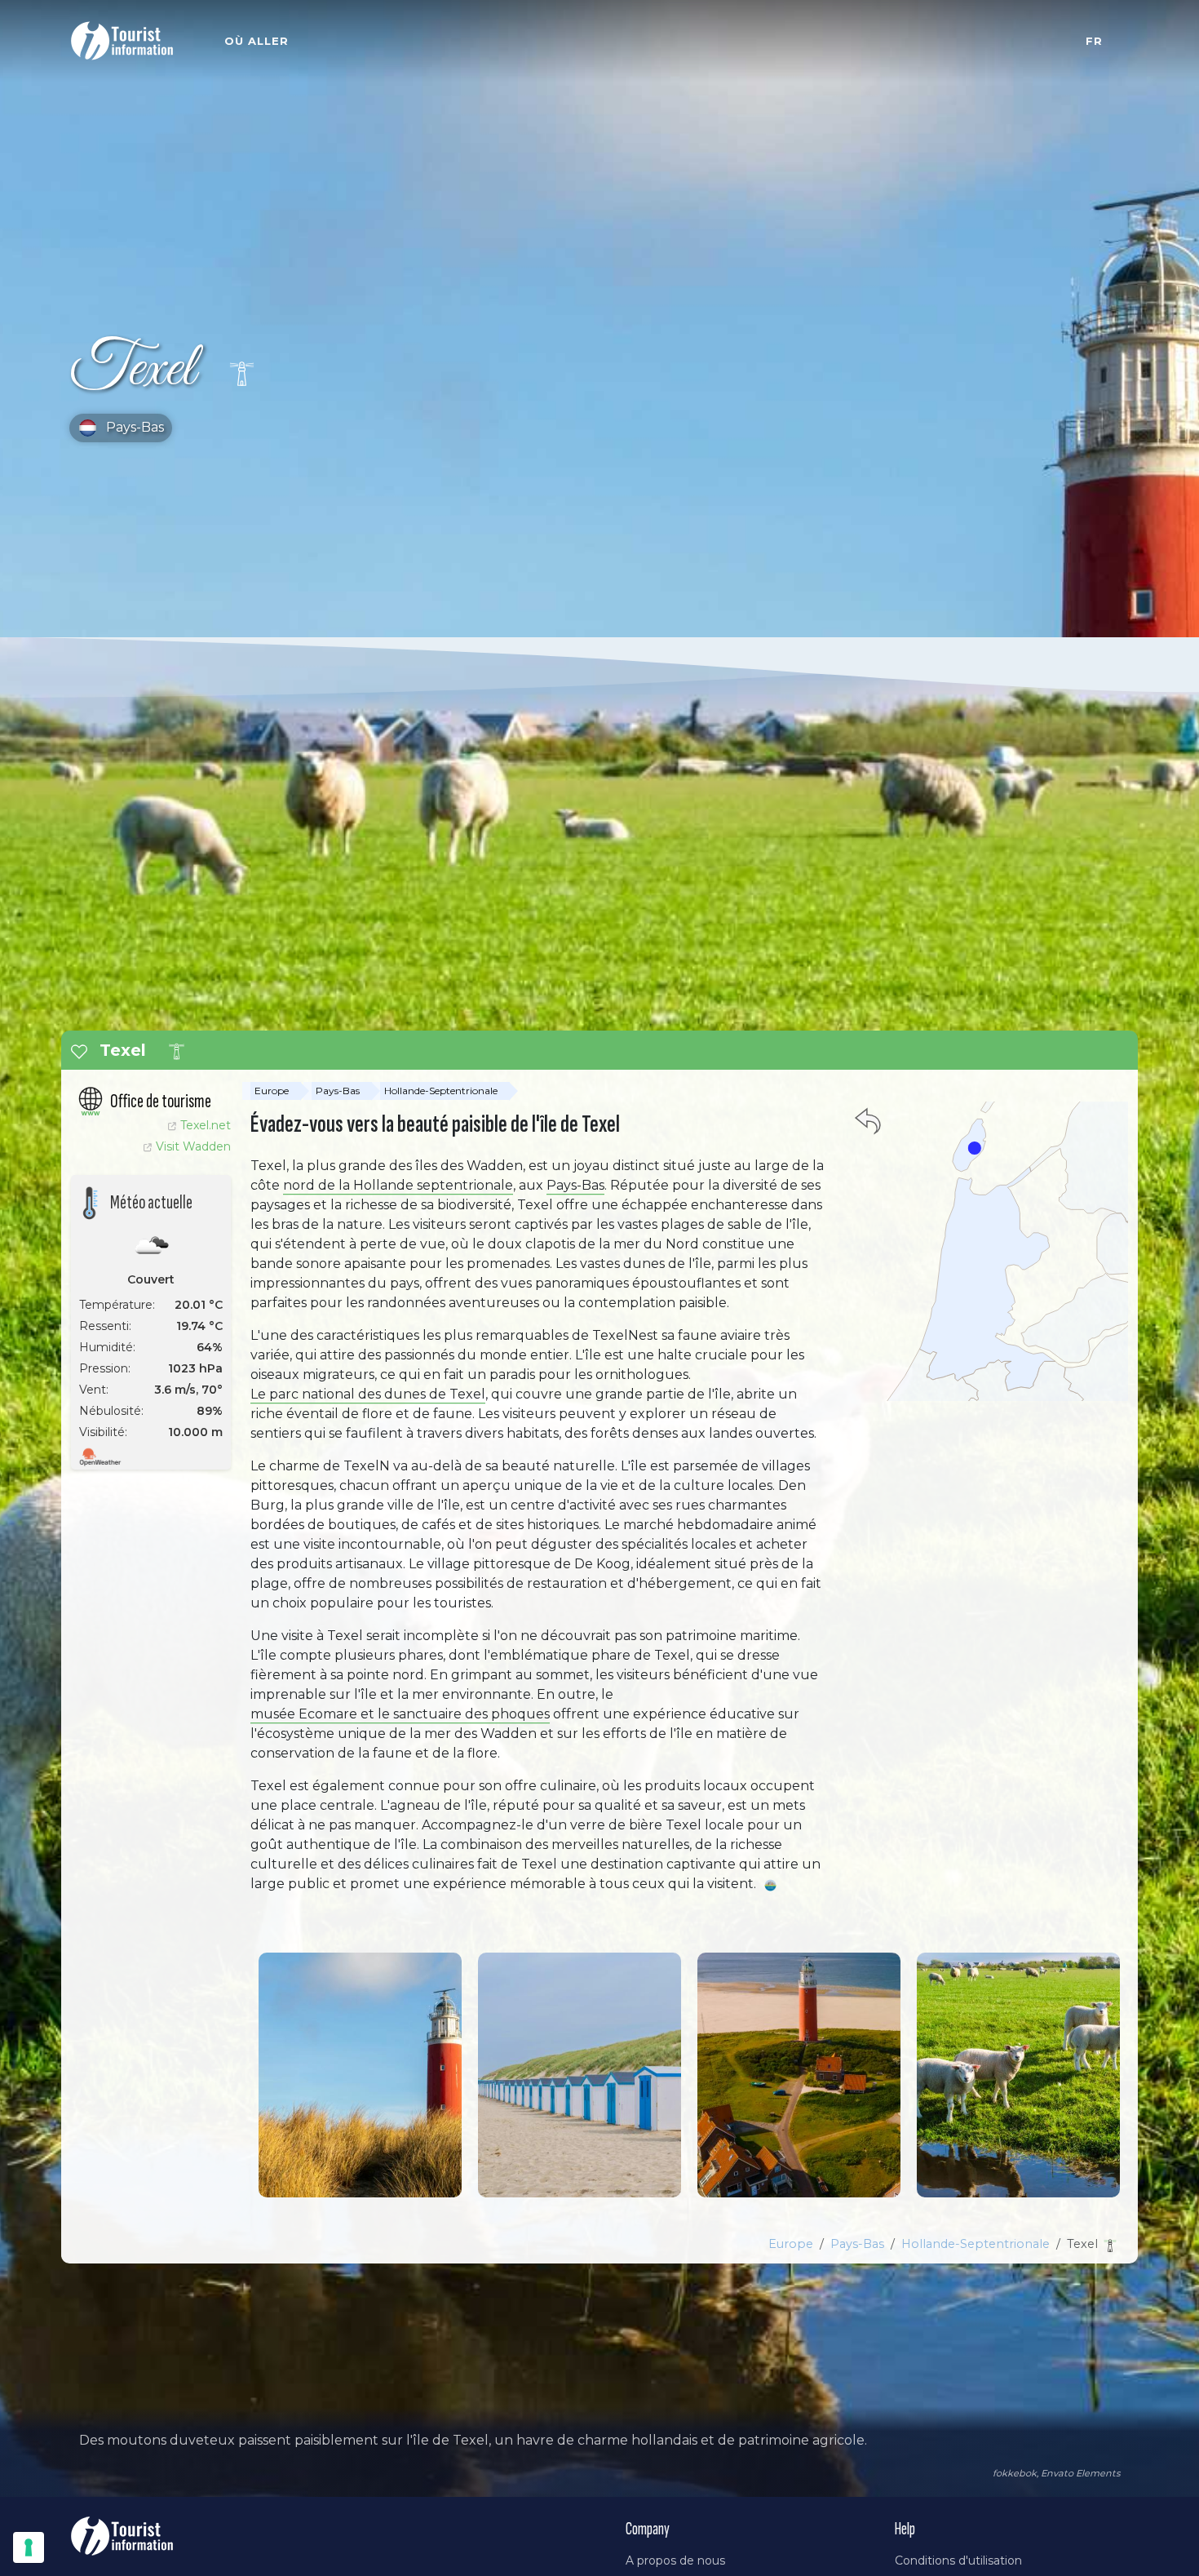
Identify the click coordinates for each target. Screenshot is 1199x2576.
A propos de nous (675, 2560)
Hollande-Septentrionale (441, 1091)
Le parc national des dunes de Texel (368, 1394)
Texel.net (206, 1125)
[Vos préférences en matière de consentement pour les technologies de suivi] (29, 2547)
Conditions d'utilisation (958, 2560)
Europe (272, 1091)
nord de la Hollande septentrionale (398, 1185)
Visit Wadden (193, 1146)
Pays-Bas (338, 1091)
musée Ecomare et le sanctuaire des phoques (400, 1714)
